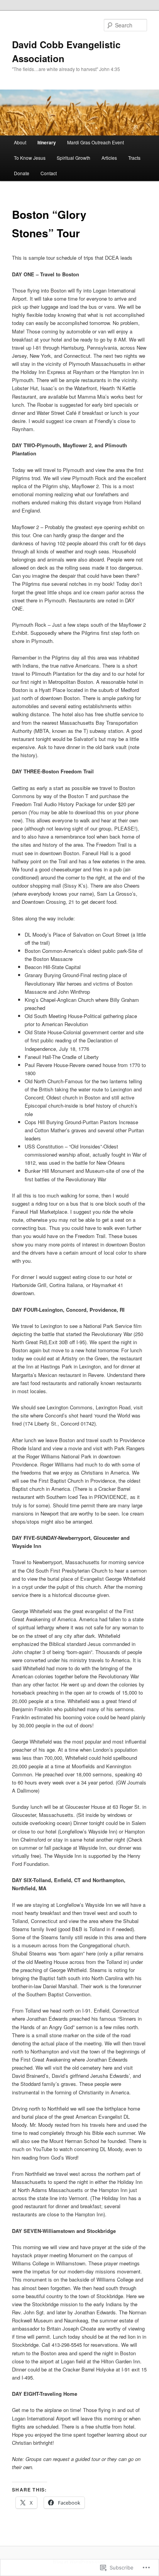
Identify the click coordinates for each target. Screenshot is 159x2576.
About (20, 142)
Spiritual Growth (74, 158)
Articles (109, 158)
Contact (49, 173)
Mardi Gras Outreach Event (96, 142)
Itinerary (47, 142)
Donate (22, 173)
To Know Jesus (30, 158)
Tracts (134, 158)
